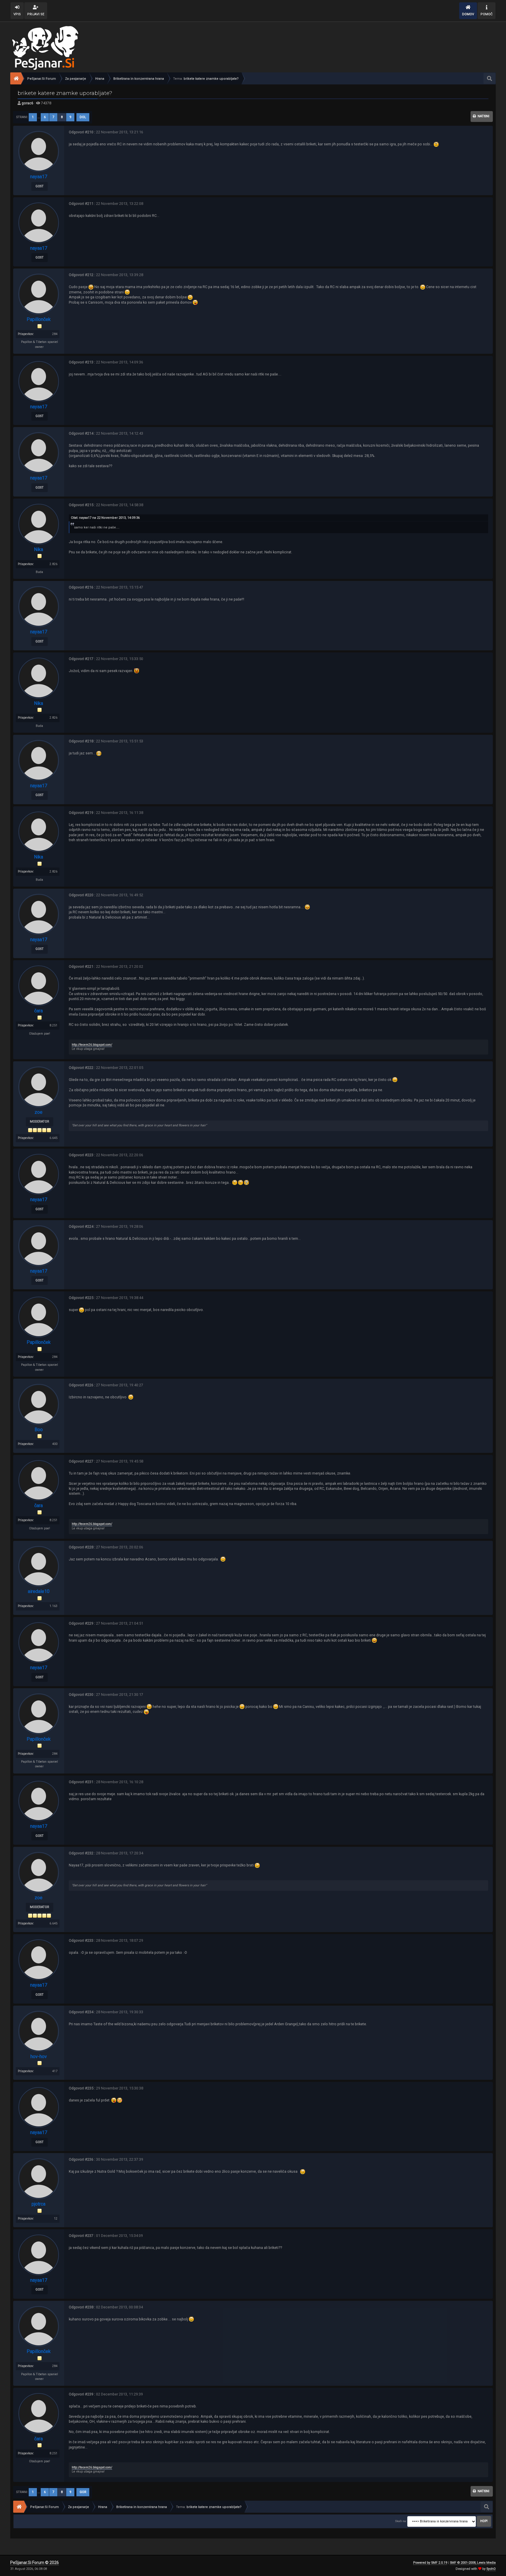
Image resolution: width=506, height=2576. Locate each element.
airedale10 (39, 1591)
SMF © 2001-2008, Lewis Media (473, 2563)
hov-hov (39, 2056)
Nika (39, 549)
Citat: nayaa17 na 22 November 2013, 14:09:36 (105, 518)
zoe (39, 1112)
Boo (39, 1430)
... (39, 117)
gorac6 (28, 103)
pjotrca (39, 2204)
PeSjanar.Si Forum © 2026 (35, 2563)
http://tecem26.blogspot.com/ (92, 1045)
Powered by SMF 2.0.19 (430, 2563)
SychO (491, 2569)
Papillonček (39, 319)
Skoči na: (401, 2521)
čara (39, 1011)
